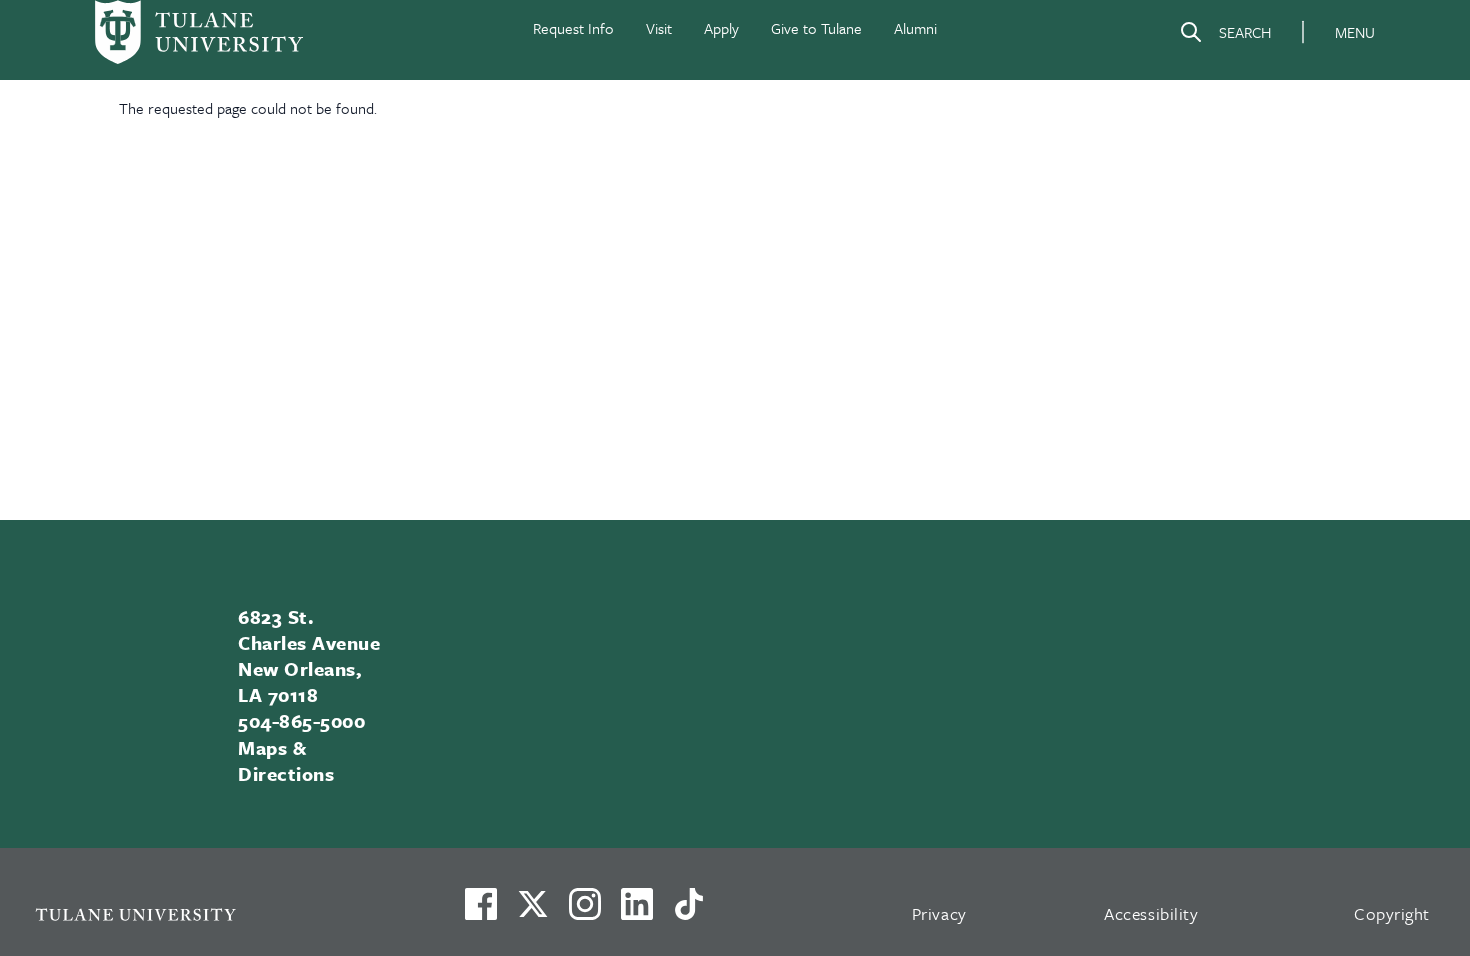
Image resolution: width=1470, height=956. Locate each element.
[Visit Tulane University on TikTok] (689, 912)
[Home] (199, 32)
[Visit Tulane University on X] (533, 912)
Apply (721, 28)
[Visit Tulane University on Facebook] (481, 912)
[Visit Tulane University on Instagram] (585, 912)
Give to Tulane (816, 28)
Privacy (939, 913)
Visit (659, 28)
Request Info (573, 28)
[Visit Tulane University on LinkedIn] (637, 912)
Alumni (915, 28)
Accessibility (1151, 913)
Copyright (1392, 913)
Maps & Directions (286, 760)
